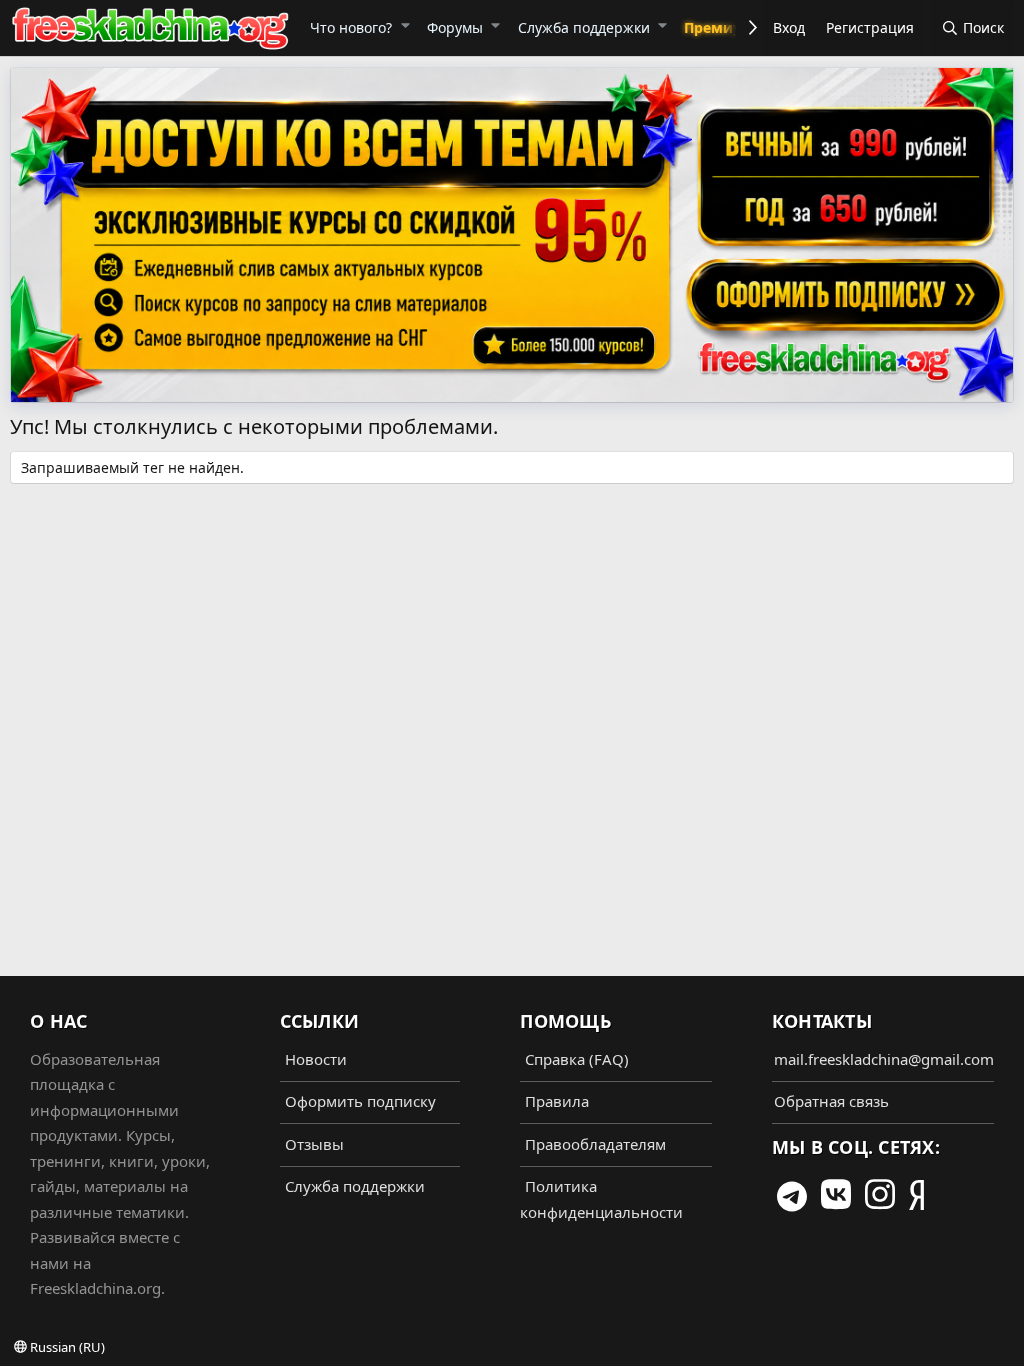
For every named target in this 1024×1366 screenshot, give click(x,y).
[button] (404, 25)
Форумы (455, 27)
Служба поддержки (584, 27)
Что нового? (351, 27)
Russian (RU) (66, 1347)
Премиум (718, 27)
